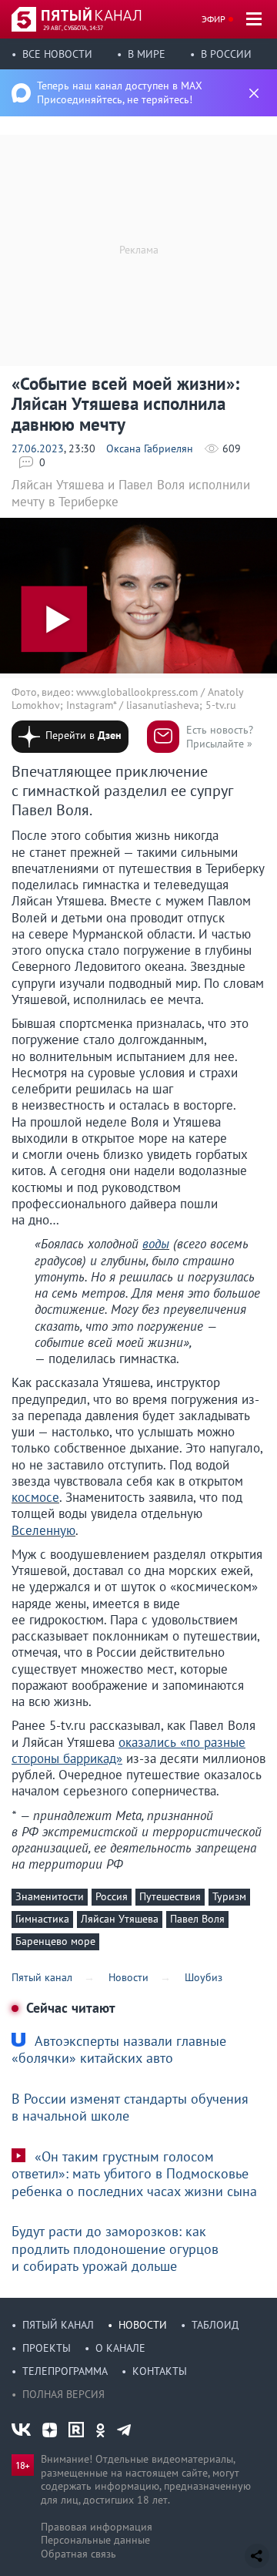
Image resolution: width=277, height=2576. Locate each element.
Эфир (214, 19)
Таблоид (215, 2325)
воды (156, 1244)
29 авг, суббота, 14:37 (73, 28)
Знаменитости (50, 1896)
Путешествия (170, 1896)
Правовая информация (97, 2527)
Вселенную (43, 1530)
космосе (35, 1497)
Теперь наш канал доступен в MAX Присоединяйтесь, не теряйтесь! (120, 92)
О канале (120, 2348)
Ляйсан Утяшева (120, 1919)
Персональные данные (95, 2540)
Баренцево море (55, 1941)
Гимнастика (42, 1919)
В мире (147, 54)
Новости (143, 2325)
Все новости (57, 54)
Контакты (160, 2371)
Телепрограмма (65, 2371)
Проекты (47, 2348)
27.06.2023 (38, 448)
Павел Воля (197, 1919)
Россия (112, 1896)
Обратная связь (78, 2554)
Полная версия (63, 2394)
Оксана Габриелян (150, 448)
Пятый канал (58, 2325)
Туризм (229, 1896)
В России (226, 54)
